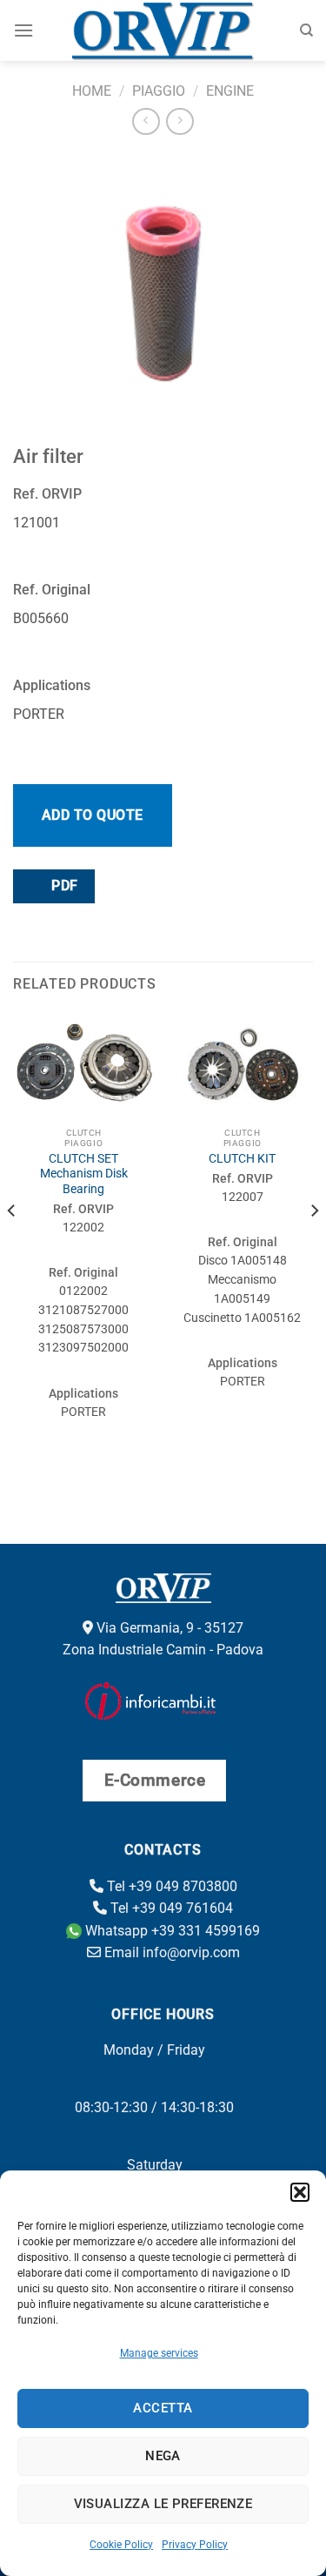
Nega (163, 2456)
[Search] (306, 30)
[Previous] (12, 1246)
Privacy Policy (195, 2545)
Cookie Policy (121, 2545)
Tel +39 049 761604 (170, 1908)
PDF (63, 886)
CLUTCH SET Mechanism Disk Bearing (84, 1174)
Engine (230, 91)
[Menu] (23, 30)
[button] (300, 2192)
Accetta (163, 2408)
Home (92, 91)
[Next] (314, 1246)
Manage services (159, 2353)
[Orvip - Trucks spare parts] (163, 30)
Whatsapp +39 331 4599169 (171, 1931)
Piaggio (159, 91)
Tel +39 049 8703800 (170, 1886)
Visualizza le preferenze (163, 2504)
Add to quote (93, 815)
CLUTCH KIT (242, 1158)
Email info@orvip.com (170, 1952)
